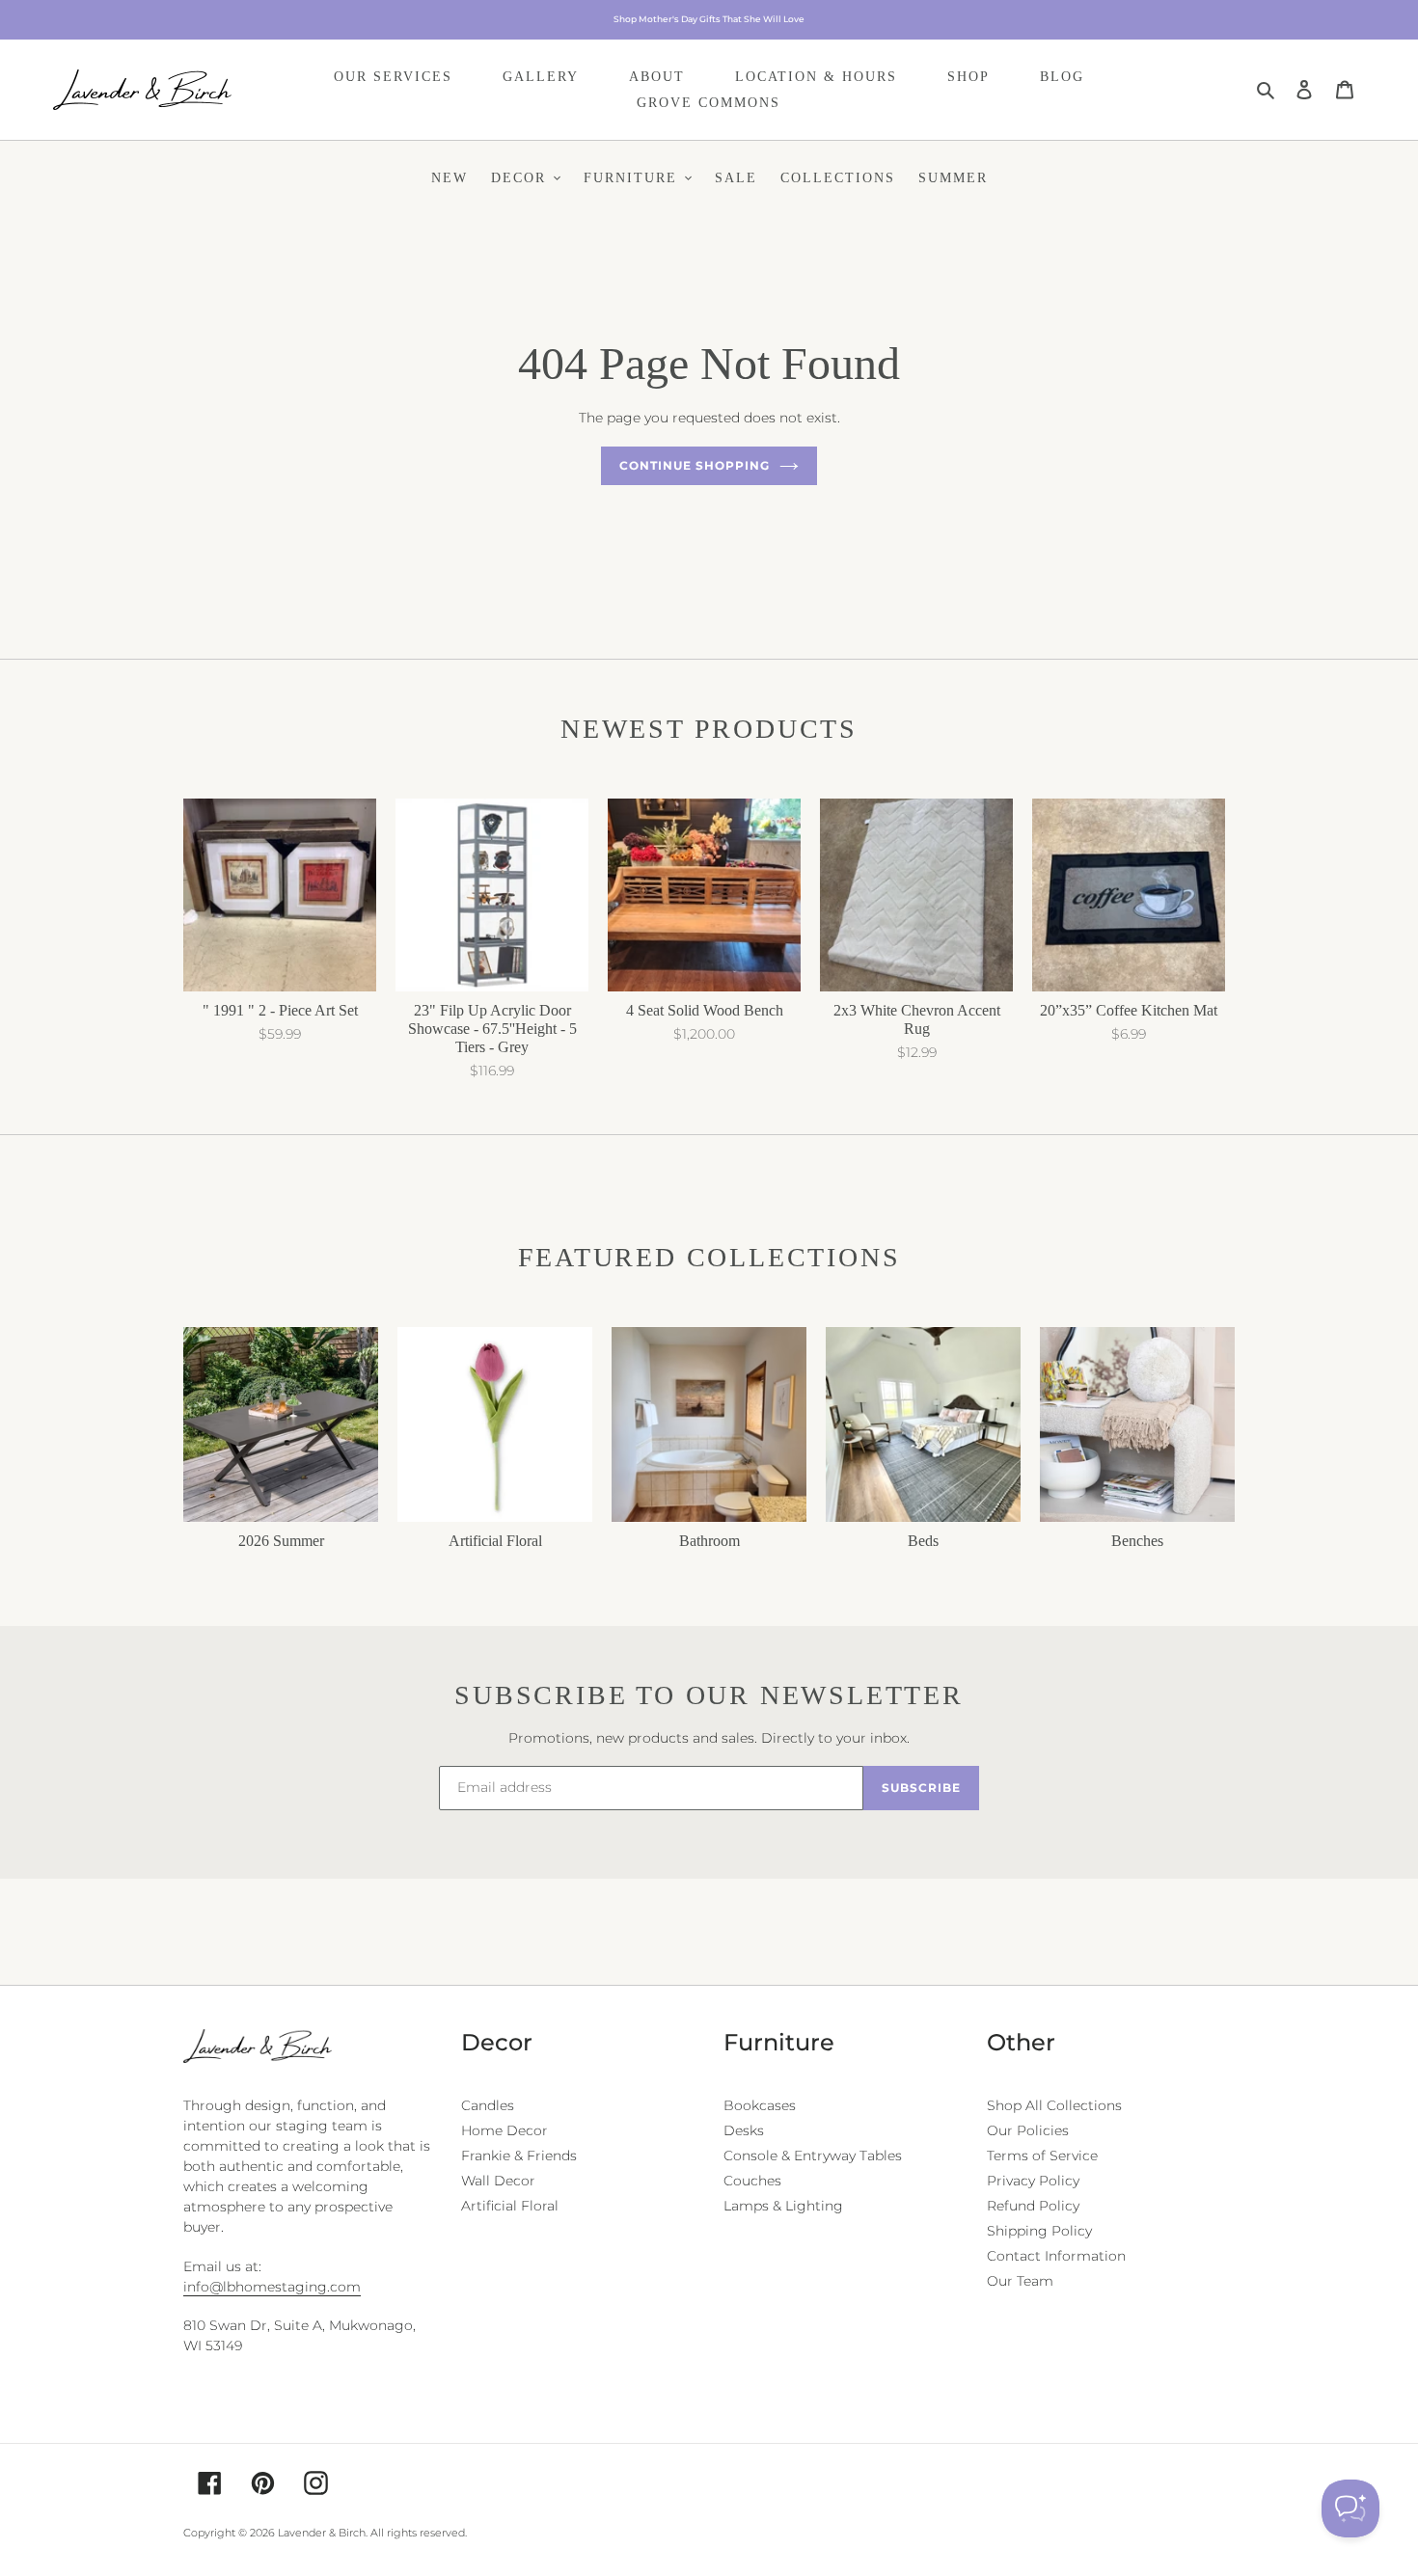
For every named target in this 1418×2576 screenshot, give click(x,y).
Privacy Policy (1033, 2181)
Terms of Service (1042, 2156)
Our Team (1020, 2281)
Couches (752, 2181)
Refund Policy (1033, 2206)
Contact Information (1056, 2256)
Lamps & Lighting (783, 2206)
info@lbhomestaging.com (272, 2287)
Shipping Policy (1039, 2231)
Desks (744, 2130)
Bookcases (760, 2105)
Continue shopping (694, 465)
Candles (488, 2105)
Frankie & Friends (519, 2156)
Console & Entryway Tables (813, 2156)
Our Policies (1028, 2130)
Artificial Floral (510, 2206)
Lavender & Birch (322, 2533)
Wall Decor (498, 2181)
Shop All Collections (1054, 2105)
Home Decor (504, 2130)
